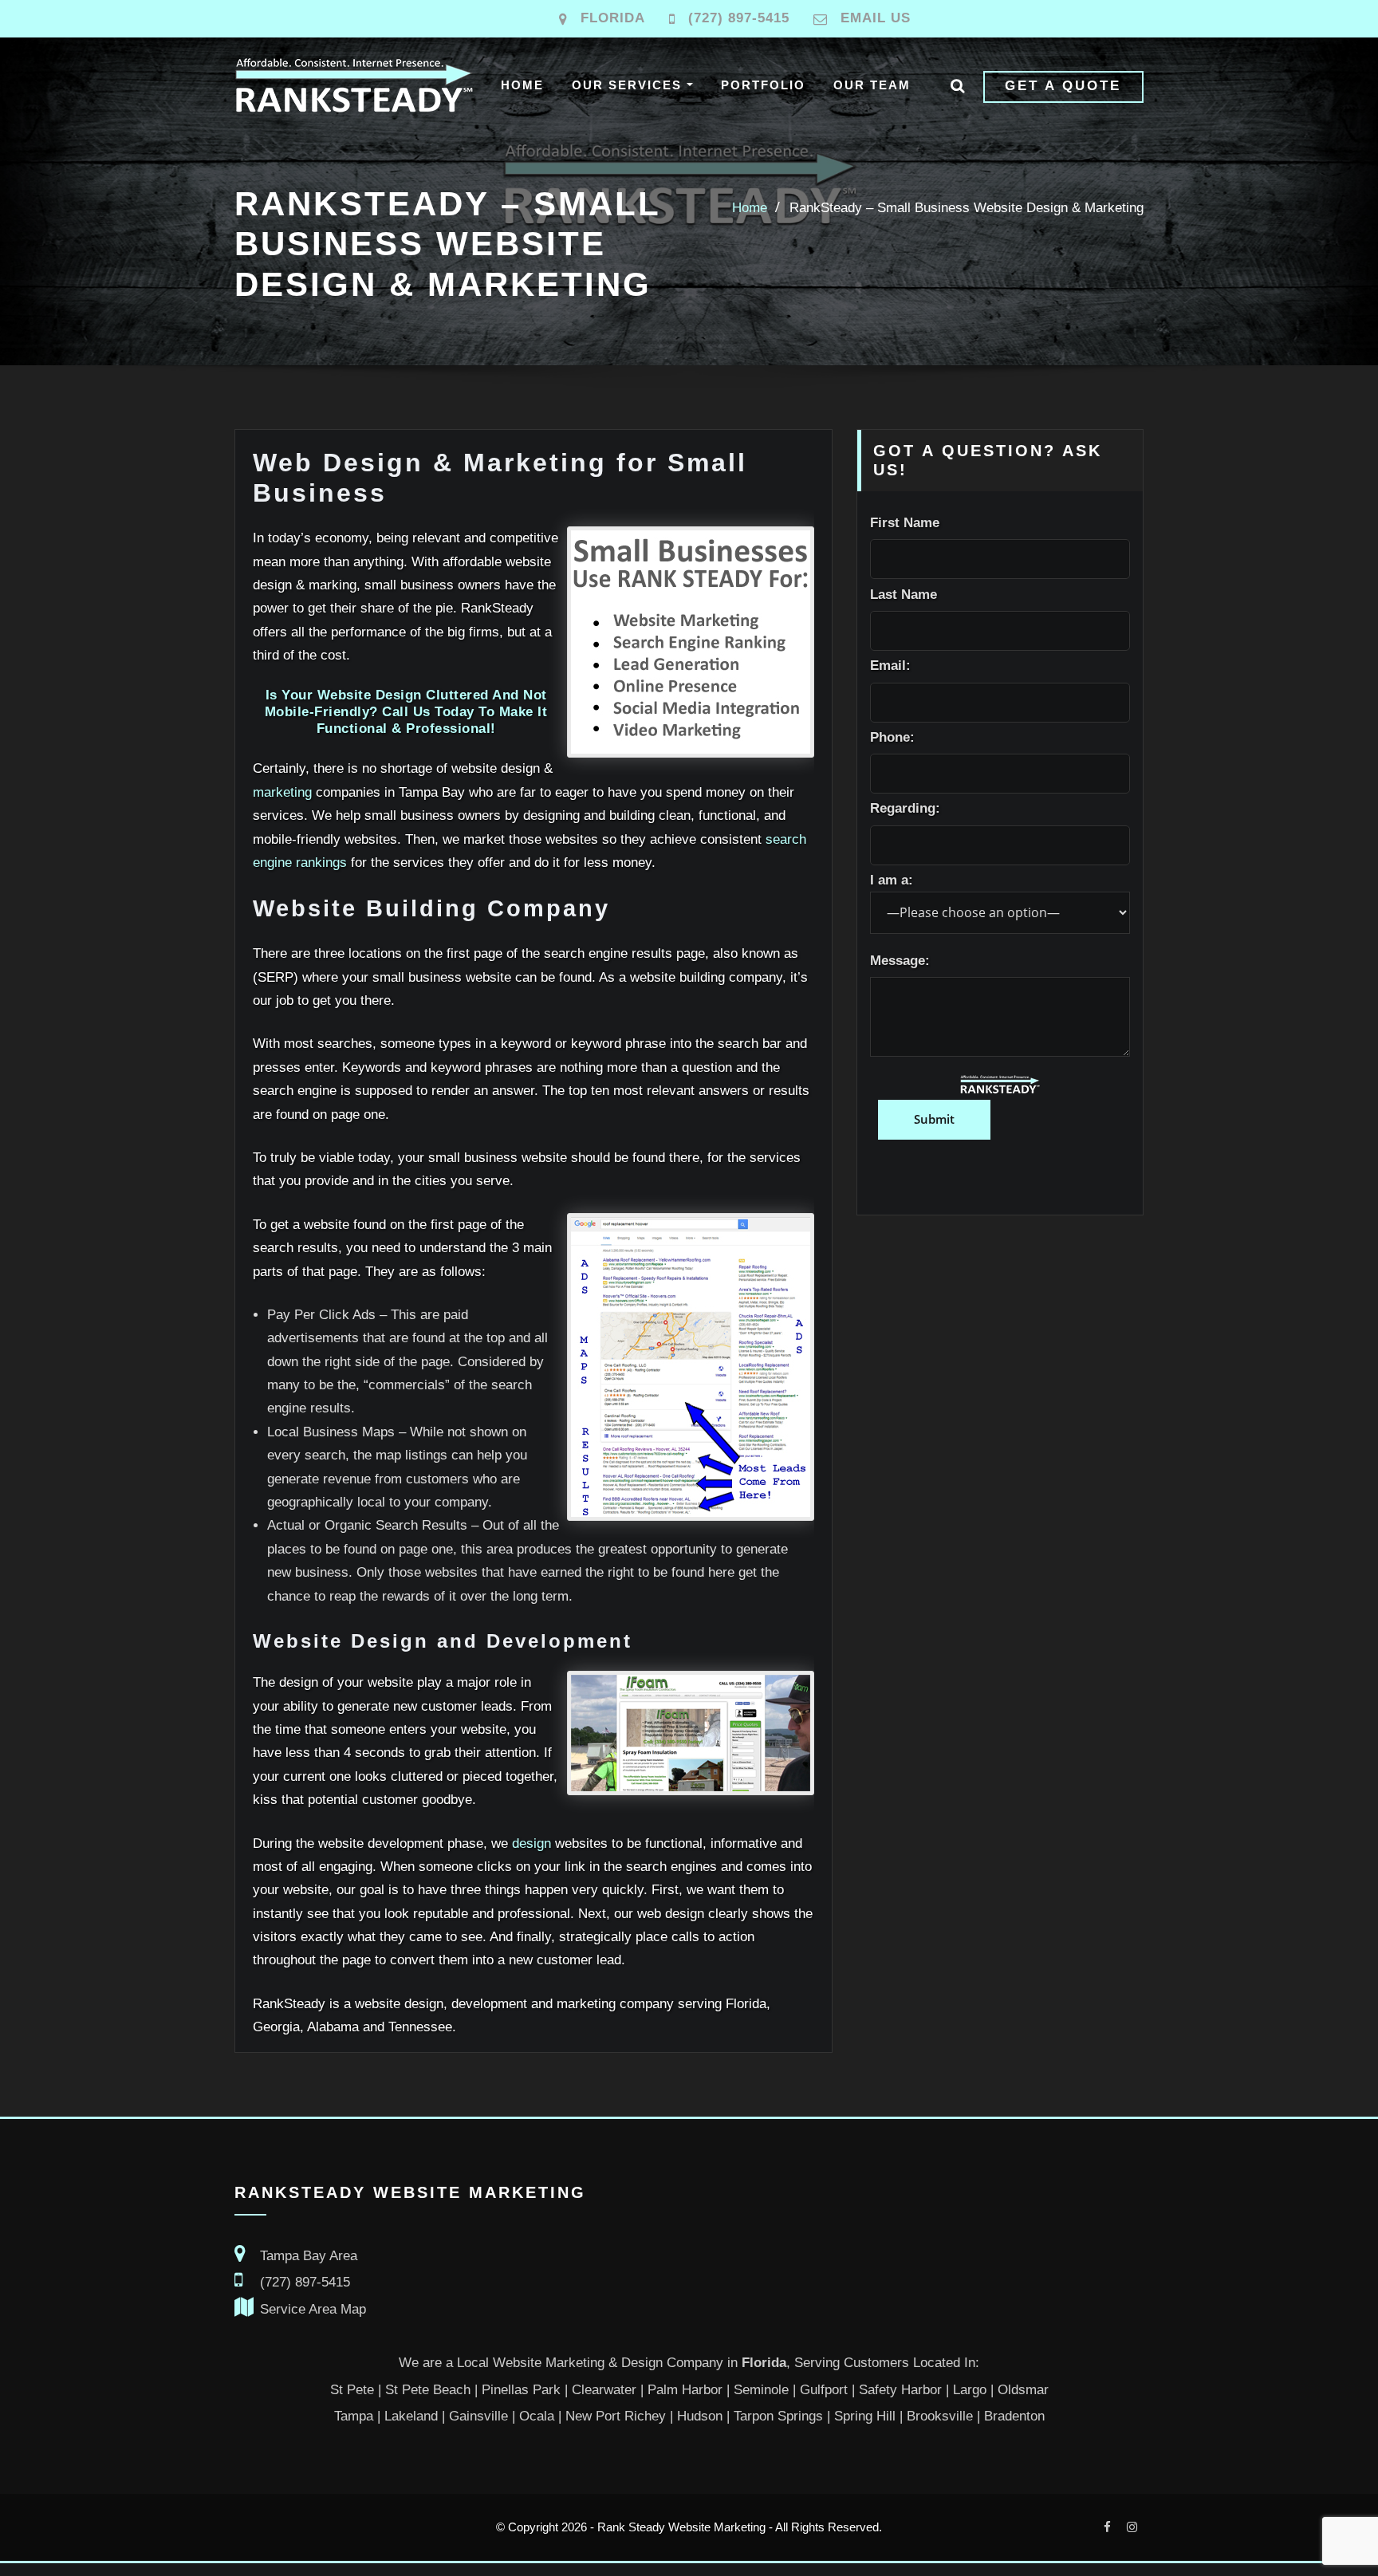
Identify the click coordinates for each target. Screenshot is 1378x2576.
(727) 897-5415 (739, 18)
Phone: (892, 737)
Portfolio (763, 85)
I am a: (892, 880)
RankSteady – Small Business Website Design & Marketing (967, 208)
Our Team (872, 85)
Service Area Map (313, 2309)
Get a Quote (1063, 86)
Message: (900, 961)
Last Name (904, 595)
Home (522, 85)
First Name (905, 523)
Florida (613, 18)
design (532, 1843)
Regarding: (905, 808)
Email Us (876, 18)
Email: (890, 666)
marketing (282, 792)
